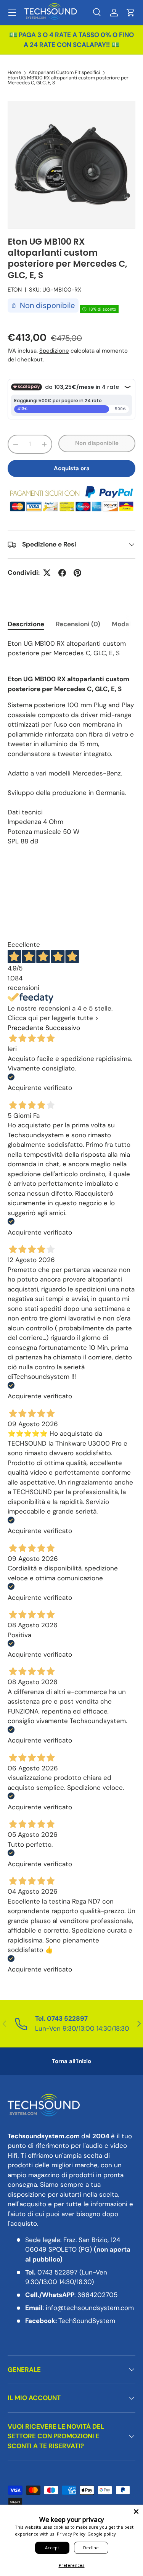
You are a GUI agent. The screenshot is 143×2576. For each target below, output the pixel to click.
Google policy (102, 2534)
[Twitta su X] (47, 573)
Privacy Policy (71, 2534)
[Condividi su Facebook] (62, 573)
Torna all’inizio (71, 2061)
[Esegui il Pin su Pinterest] (77, 573)
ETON (15, 290)
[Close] (136, 2512)
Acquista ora (72, 468)
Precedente (26, 1028)
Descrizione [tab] (26, 624)
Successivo (63, 1028)
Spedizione (54, 351)
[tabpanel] (71, 743)
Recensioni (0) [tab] (78, 624)
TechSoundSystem (87, 2321)
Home (14, 73)
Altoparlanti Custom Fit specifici (64, 73)
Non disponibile (97, 443)
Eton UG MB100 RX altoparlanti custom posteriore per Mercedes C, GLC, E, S (68, 81)
